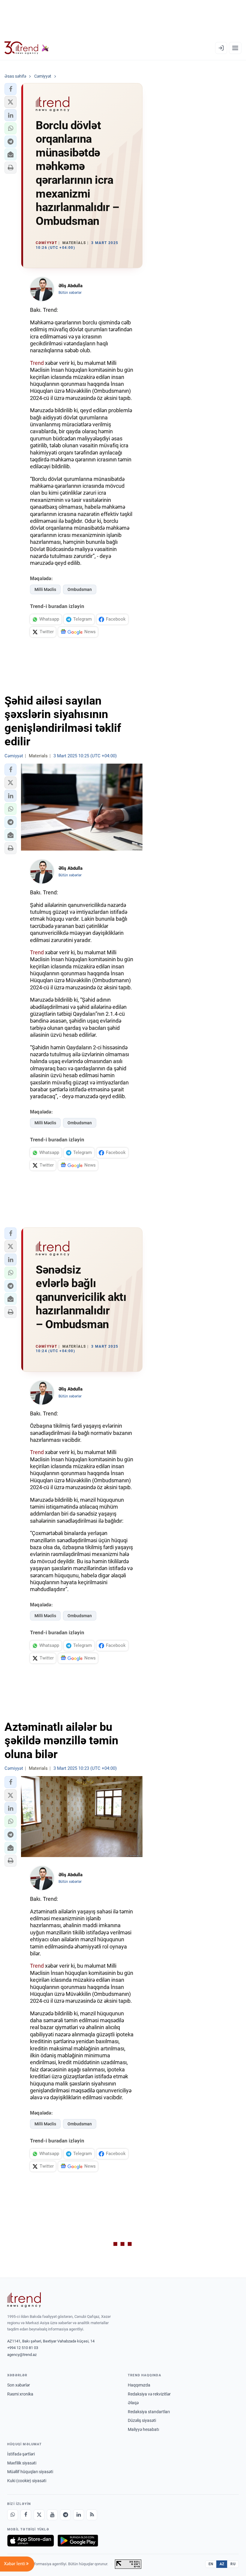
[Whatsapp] (13, 2515)
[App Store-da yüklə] (31, 2541)
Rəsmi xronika (20, 2394)
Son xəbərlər (19, 2385)
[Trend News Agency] (24, 2300)
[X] (39, 2515)
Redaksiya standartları (149, 2412)
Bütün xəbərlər (70, 293)
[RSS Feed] (92, 2515)
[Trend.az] (27, 48)
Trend (37, 363)
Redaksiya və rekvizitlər (149, 2394)
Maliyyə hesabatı (143, 2429)
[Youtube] (52, 2515)
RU (233, 2564)
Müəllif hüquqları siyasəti (30, 2472)
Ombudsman (80, 589)
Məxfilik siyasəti (22, 2463)
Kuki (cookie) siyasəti (27, 2481)
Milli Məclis (45, 589)
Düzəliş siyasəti (142, 2420)
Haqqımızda (139, 2385)
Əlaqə (133, 2403)
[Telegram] (65, 2515)
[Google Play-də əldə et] (78, 2541)
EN (211, 2564)
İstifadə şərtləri (21, 2454)
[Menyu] (235, 48)
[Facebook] (26, 2515)
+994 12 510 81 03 (23, 2348)
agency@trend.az (22, 2355)
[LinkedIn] (79, 2515)
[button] (10, 89)
